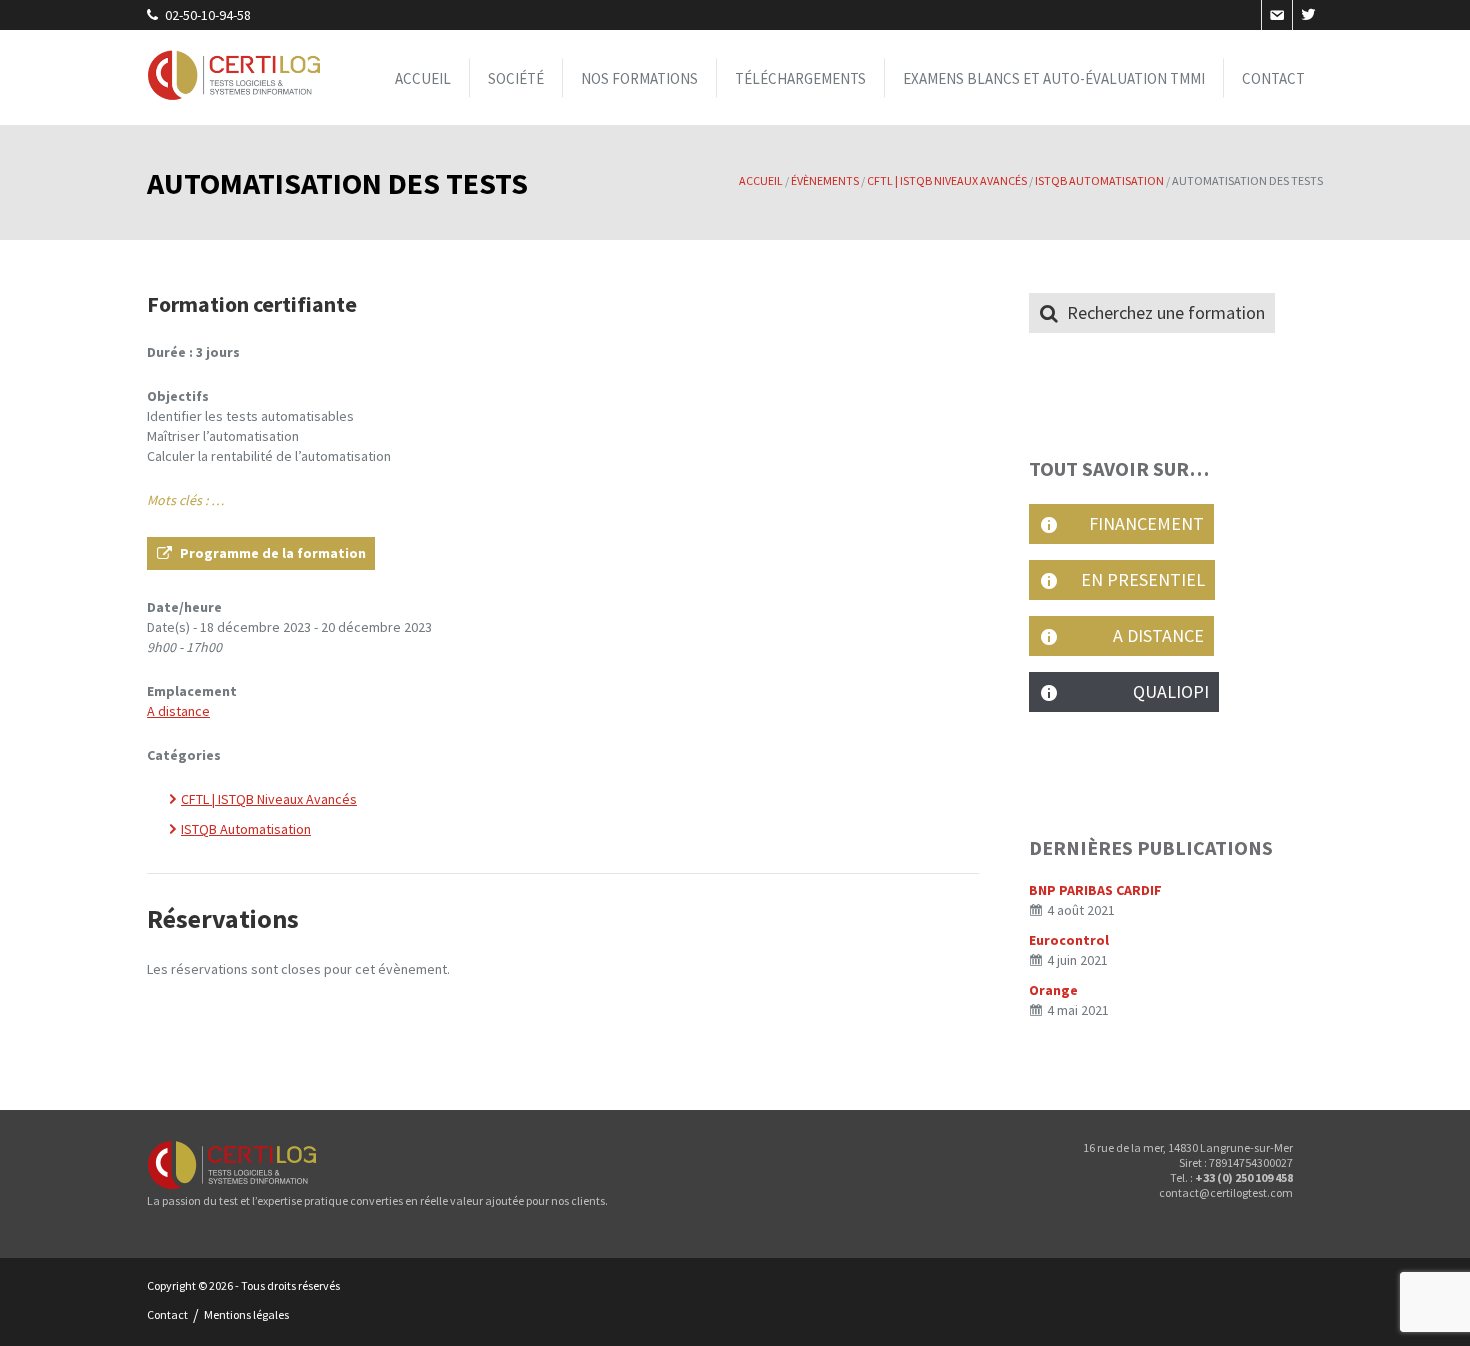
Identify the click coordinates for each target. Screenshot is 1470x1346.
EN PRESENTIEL (1135, 579)
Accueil (423, 77)
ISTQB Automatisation (246, 829)
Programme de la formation (273, 553)
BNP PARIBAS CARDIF (1095, 890)
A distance (178, 711)
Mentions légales (246, 1314)
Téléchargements (800, 77)
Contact (1273, 77)
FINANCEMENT (1134, 523)
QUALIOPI (1137, 691)
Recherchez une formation (1166, 312)
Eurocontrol (1069, 940)
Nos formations (639, 77)
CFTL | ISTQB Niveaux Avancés (269, 799)
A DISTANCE (1134, 635)
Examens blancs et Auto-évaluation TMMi (1054, 77)
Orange (1053, 990)
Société (516, 77)
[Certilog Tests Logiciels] (235, 77)
